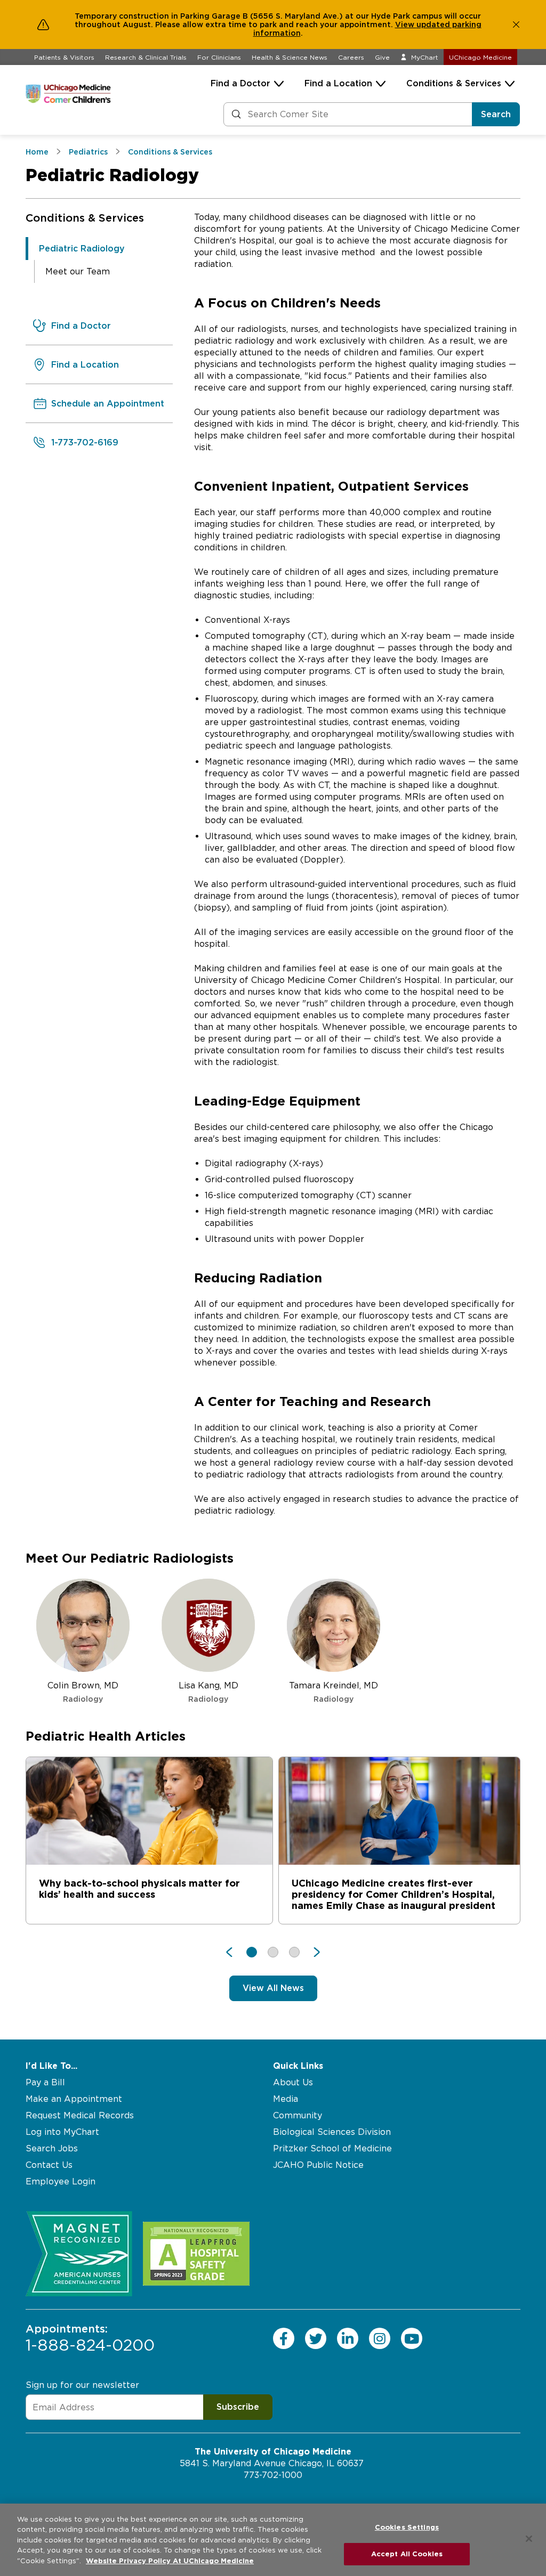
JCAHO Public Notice (318, 2165)
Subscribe (238, 2407)
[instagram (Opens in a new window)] (380, 2338)
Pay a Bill (45, 2082)
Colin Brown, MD (83, 1692)
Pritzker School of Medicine (332, 2148)
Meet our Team (78, 271)
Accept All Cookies (407, 2554)
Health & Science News (290, 57)
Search (496, 114)
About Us (293, 2082)
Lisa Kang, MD (208, 1692)
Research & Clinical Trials (146, 57)
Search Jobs (52, 2148)
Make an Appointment (74, 2099)
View (406, 25)
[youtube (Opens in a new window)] (412, 2338)
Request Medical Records (80, 2115)
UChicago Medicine (480, 57)
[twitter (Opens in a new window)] (316, 2338)
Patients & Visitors (64, 57)
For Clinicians (219, 57)
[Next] (311, 1952)
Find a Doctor (240, 83)
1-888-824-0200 (90, 2338)
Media (286, 2099)
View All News (273, 1988)
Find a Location (338, 83)
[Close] (529, 2539)
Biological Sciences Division (332, 2132)
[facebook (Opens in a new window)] (284, 2338)
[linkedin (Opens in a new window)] (348, 2338)
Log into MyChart (62, 2132)
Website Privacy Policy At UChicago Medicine (170, 2561)
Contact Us (49, 2165)
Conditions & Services (454, 83)
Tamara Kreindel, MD (334, 1692)
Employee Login (61, 2181)
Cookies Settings (407, 2527)
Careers (351, 57)
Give (382, 57)
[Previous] (235, 1952)
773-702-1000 (273, 2475)
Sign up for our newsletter (82, 2385)
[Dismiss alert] (516, 25)
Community (298, 2115)
